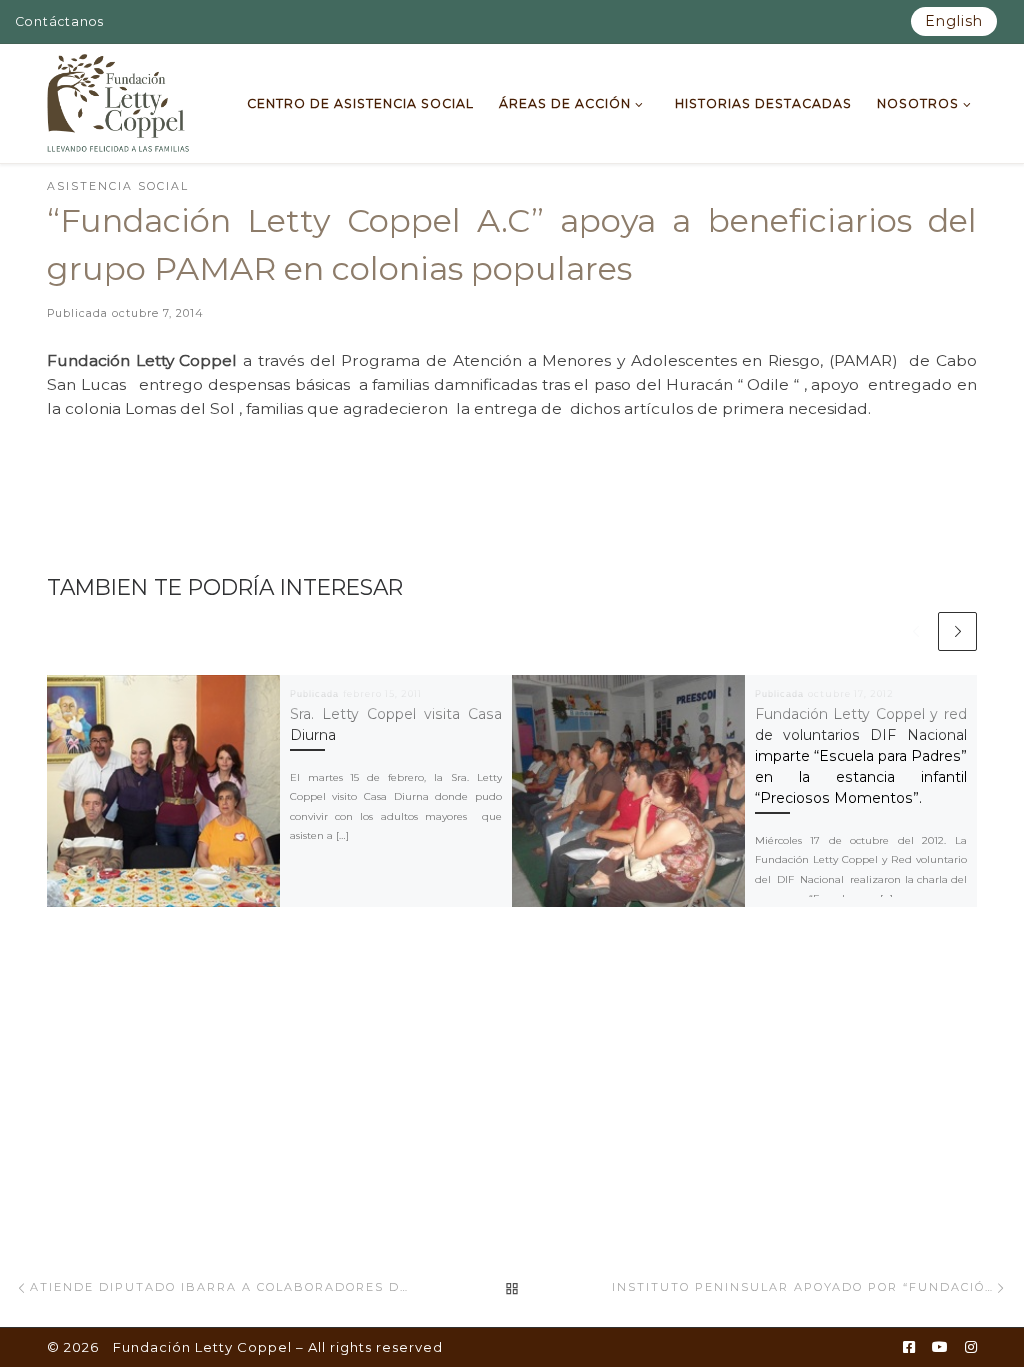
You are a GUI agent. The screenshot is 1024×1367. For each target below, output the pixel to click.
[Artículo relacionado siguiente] (957, 631)
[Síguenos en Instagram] (971, 1348)
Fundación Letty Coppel (202, 1347)
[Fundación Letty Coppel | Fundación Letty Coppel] (118, 101)
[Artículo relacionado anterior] (915, 631)
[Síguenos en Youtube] (940, 1348)
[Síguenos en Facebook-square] (909, 1348)
